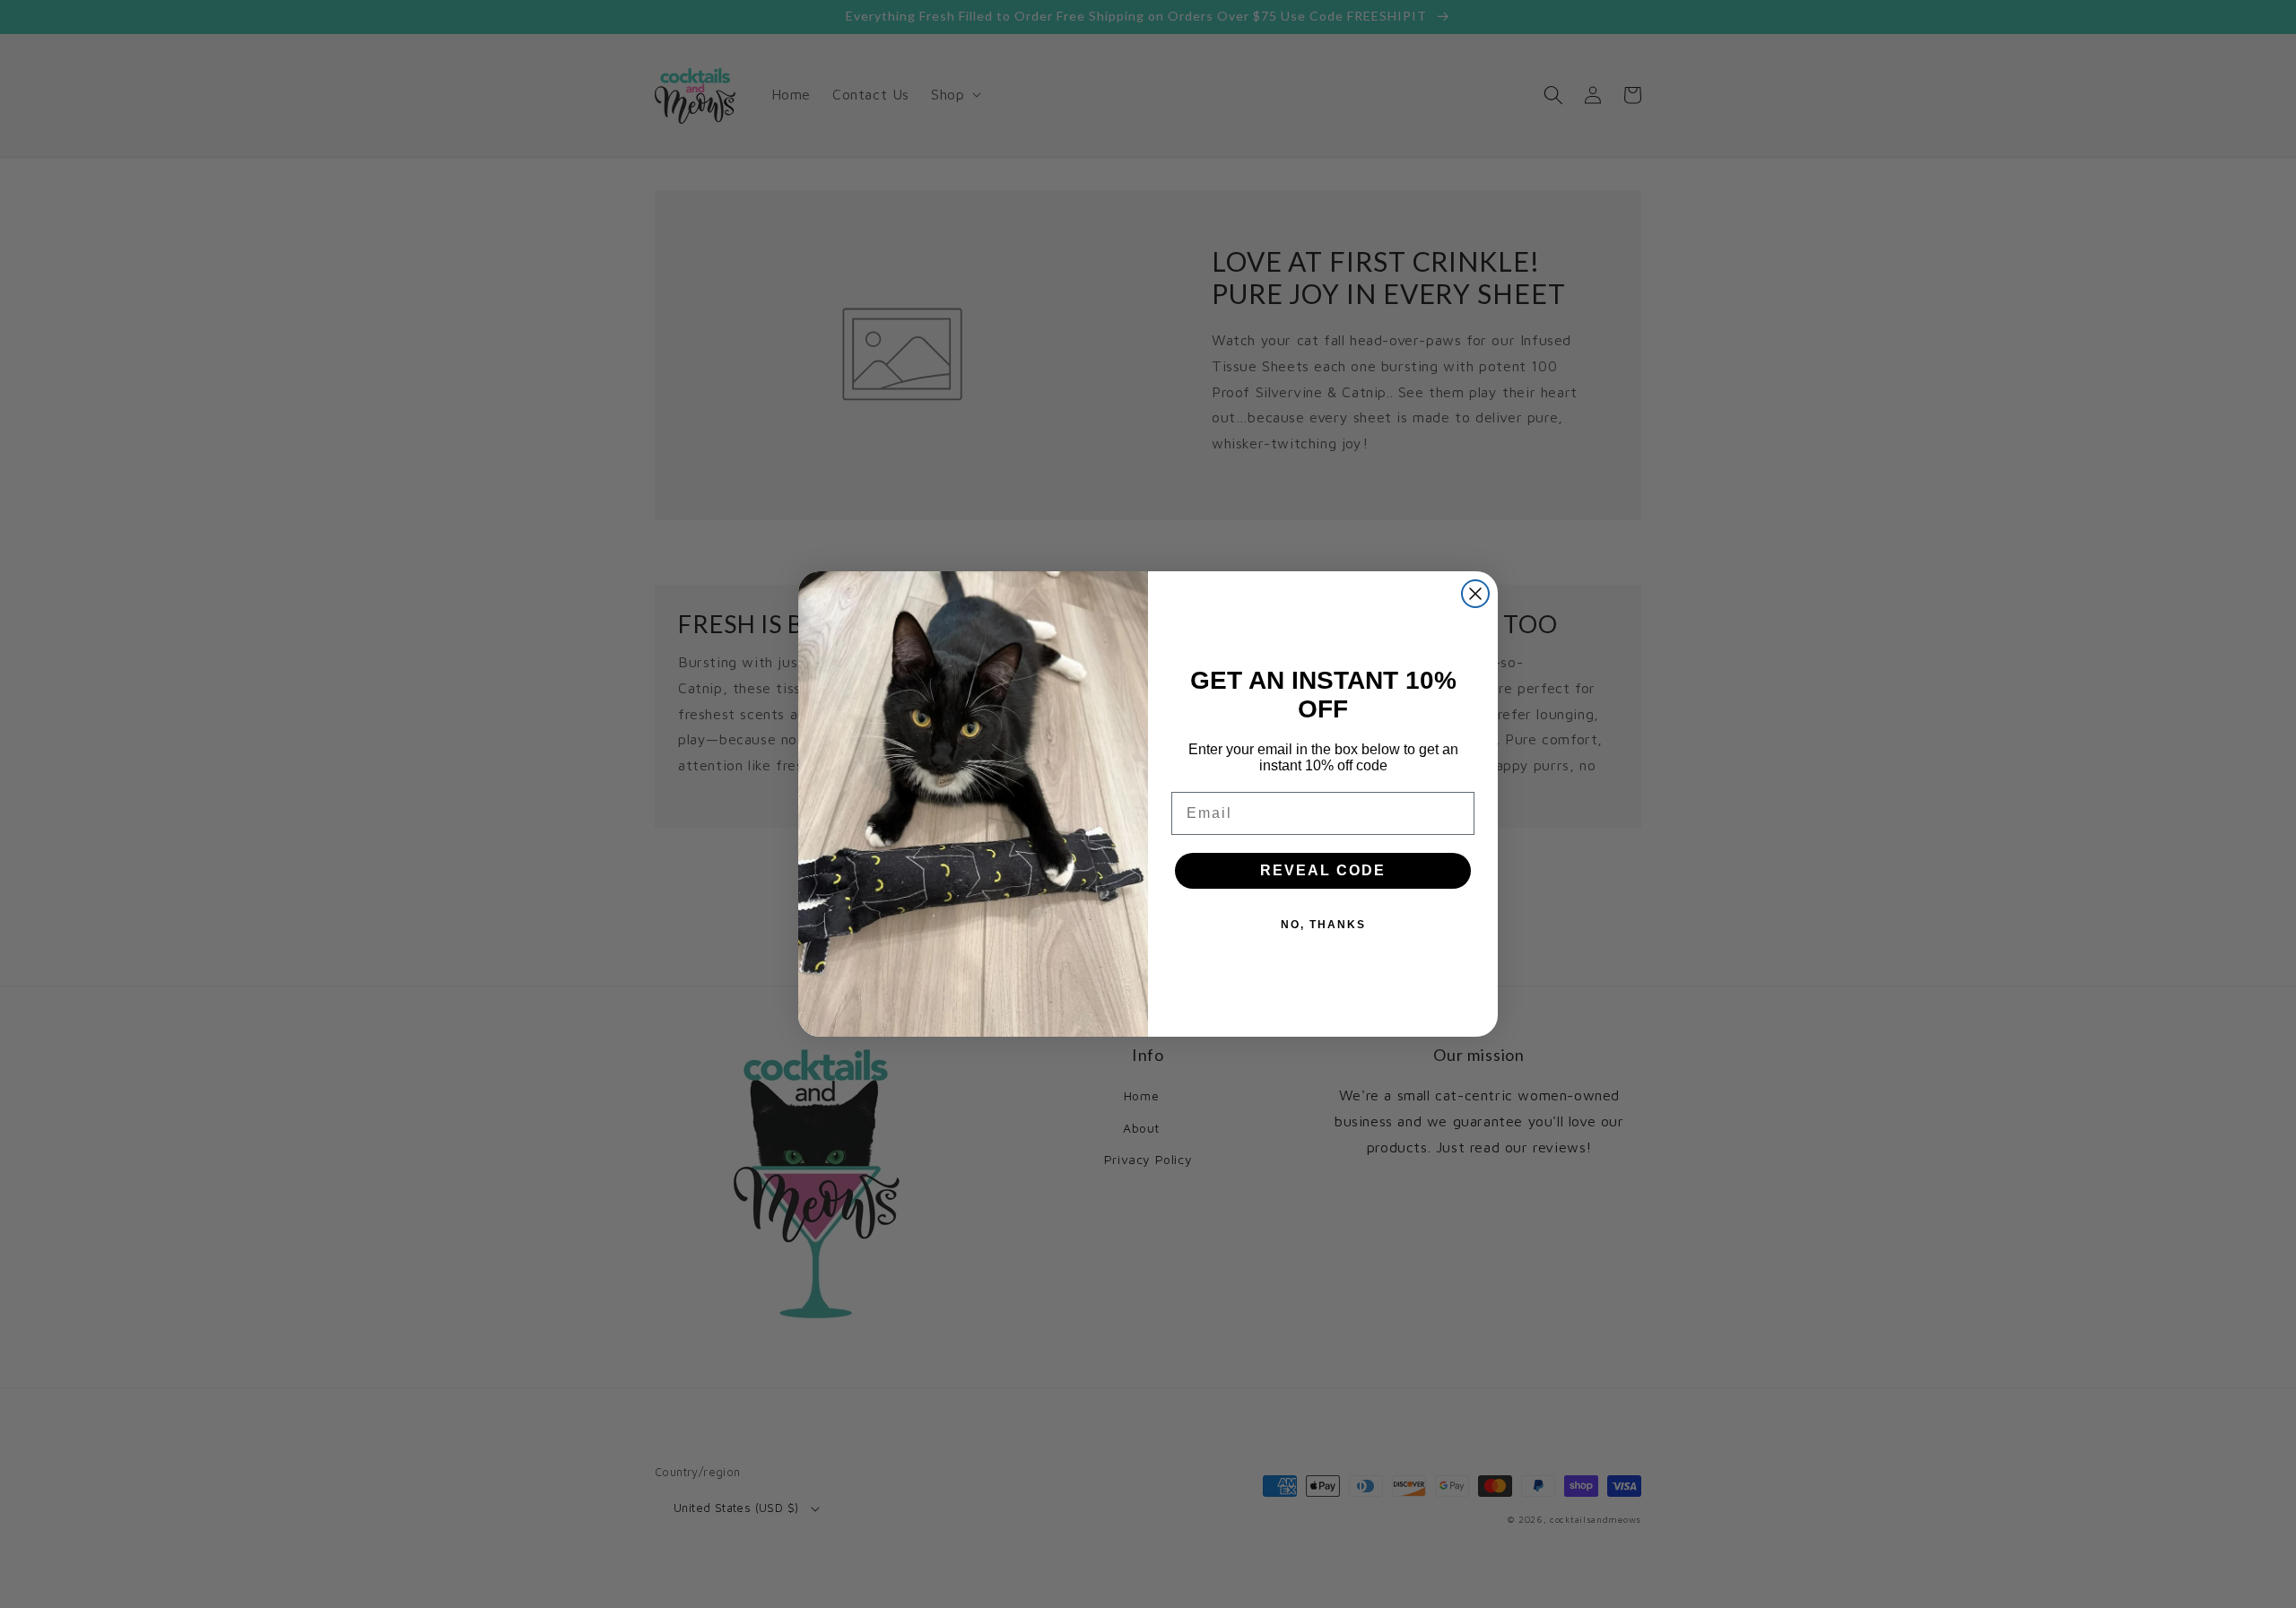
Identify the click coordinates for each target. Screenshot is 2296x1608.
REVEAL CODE (1323, 870)
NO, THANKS (1323, 925)
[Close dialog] (1475, 594)
